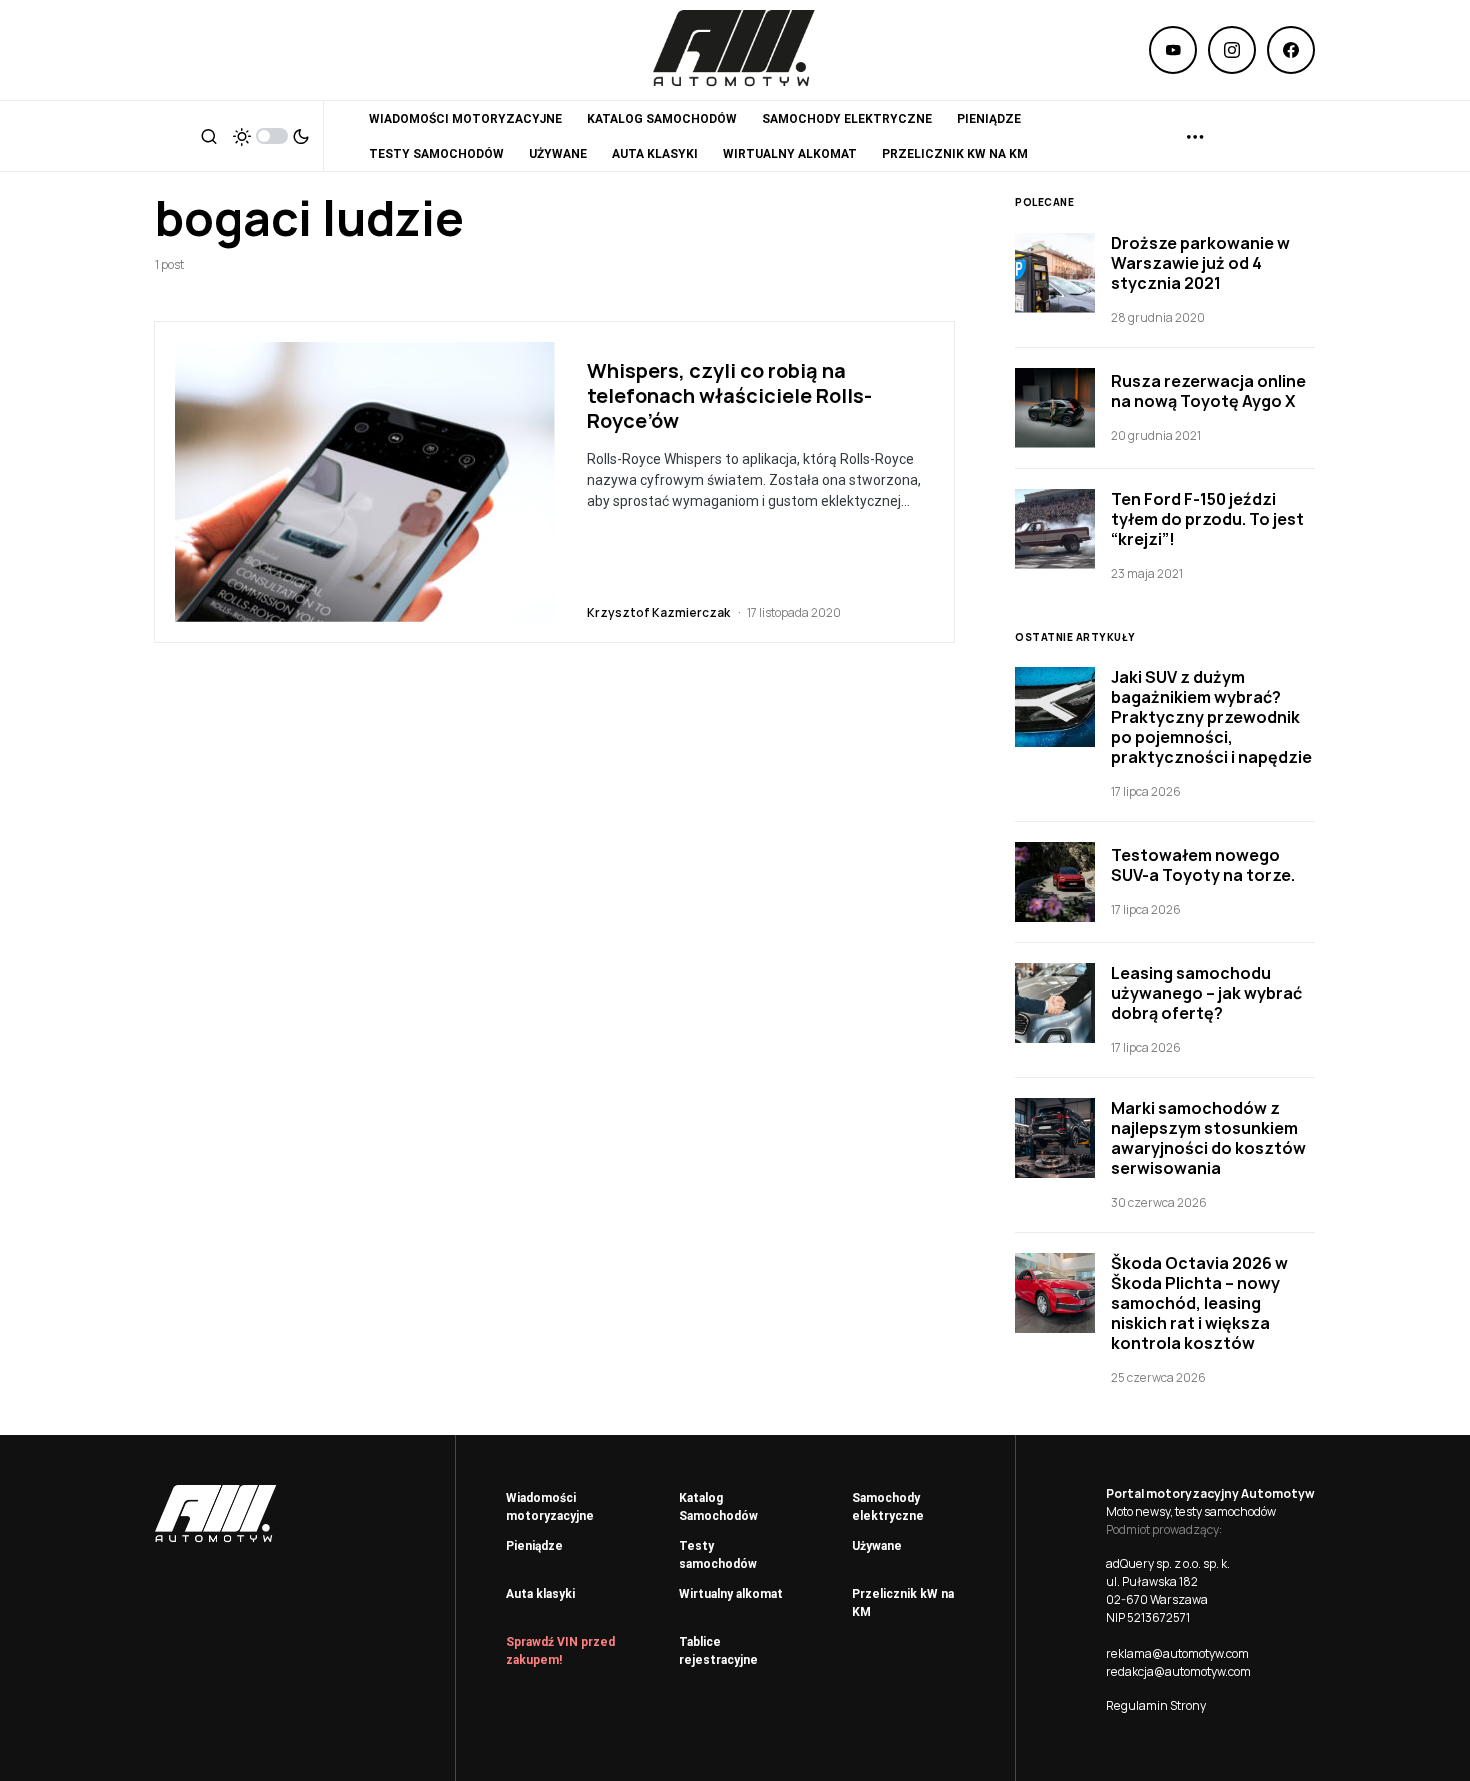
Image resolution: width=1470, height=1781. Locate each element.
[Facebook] (1291, 50)
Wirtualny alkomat (731, 1594)
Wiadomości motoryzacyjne (550, 1507)
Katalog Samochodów (718, 1507)
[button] (209, 136)
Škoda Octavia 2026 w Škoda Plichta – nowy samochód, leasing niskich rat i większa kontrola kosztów (1199, 1303)
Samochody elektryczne (888, 1507)
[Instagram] (1232, 50)
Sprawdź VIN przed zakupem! (560, 1651)
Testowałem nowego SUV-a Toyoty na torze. (1203, 865)
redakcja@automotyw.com (1178, 1671)
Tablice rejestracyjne (718, 1651)
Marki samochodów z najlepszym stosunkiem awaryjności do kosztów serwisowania (1208, 1138)
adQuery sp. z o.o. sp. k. (1168, 1563)
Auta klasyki (540, 1594)
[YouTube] (1173, 50)
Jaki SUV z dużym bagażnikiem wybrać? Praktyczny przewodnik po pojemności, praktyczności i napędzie (1211, 717)
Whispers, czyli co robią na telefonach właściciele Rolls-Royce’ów (729, 395)
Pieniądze (534, 1546)
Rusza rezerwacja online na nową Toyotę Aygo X (1208, 391)
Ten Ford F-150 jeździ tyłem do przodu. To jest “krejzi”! (1207, 519)
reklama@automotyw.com (1177, 1653)
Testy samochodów (718, 1555)
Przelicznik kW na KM (903, 1603)
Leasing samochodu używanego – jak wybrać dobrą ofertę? (1206, 993)
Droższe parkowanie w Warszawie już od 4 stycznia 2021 (1200, 263)
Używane (877, 1546)
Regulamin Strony (1156, 1705)
